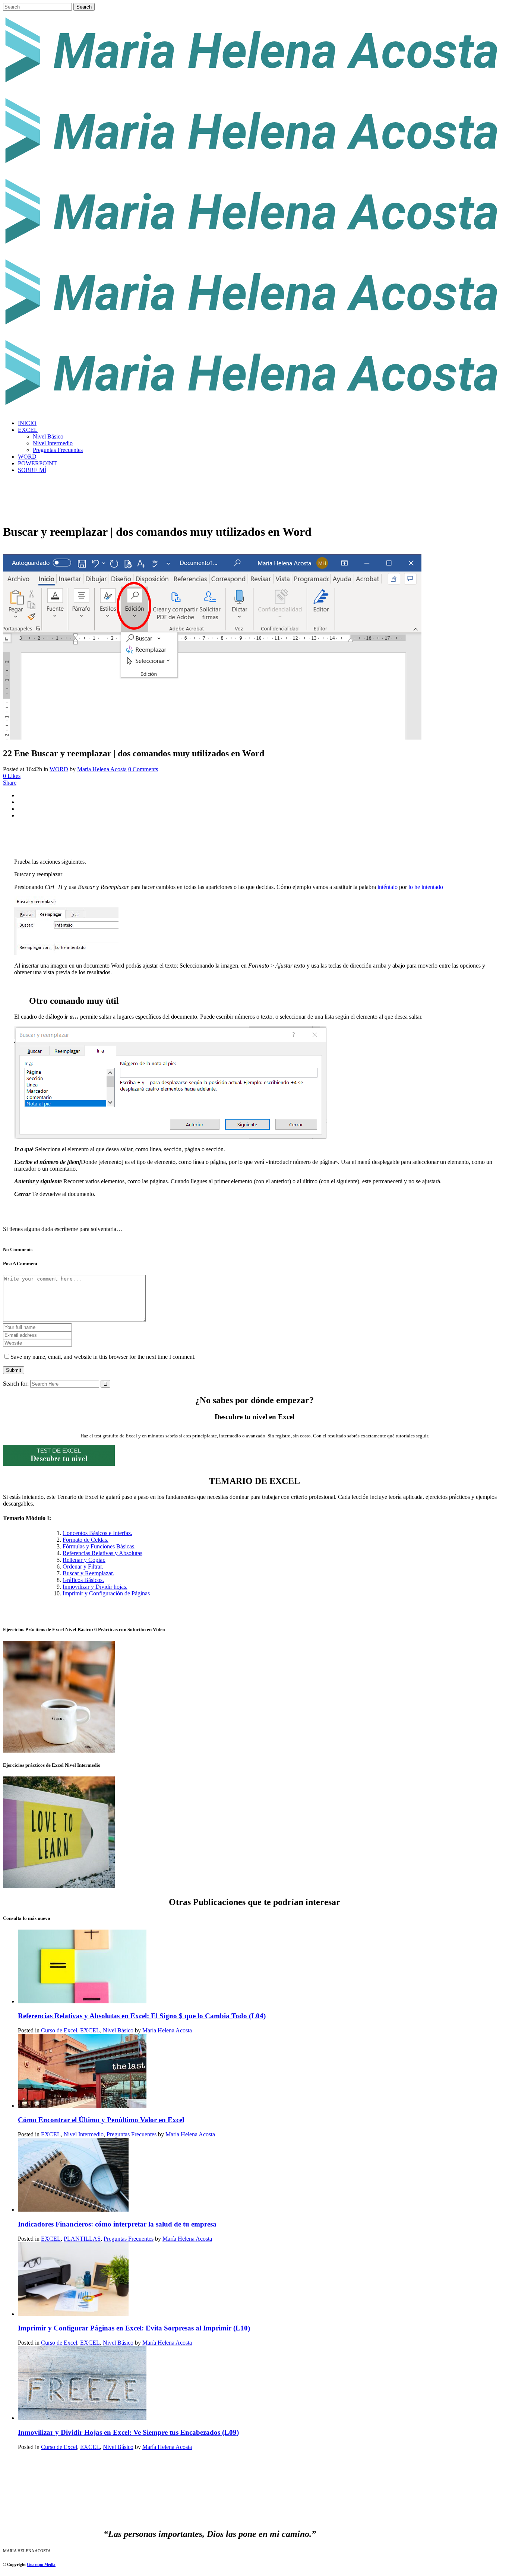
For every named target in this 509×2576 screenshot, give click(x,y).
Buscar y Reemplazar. (88, 1573)
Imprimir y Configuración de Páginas (106, 1593)
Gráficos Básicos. (83, 1580)
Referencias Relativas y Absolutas (102, 1553)
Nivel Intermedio (84, 2134)
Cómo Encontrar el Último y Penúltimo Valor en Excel (101, 2120)
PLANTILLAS (82, 2239)
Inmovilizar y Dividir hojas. (95, 1587)
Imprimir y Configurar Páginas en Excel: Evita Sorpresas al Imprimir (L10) (134, 2328)
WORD (59, 769)
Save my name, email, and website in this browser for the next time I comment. (103, 1357)
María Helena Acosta (102, 769)
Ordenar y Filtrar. (83, 1567)
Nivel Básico (118, 2030)
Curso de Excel (59, 2030)
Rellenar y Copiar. (84, 1560)
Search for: (16, 1384)
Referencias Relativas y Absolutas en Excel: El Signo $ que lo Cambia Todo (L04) (142, 2016)
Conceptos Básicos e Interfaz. (97, 1533)
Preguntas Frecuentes (132, 2134)
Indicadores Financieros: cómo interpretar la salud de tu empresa (117, 2224)
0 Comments (143, 769)
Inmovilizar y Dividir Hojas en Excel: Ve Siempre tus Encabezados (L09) (128, 2432)
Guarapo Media (41, 2564)
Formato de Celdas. (86, 1540)
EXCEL (90, 2030)
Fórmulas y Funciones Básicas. (99, 1546)
